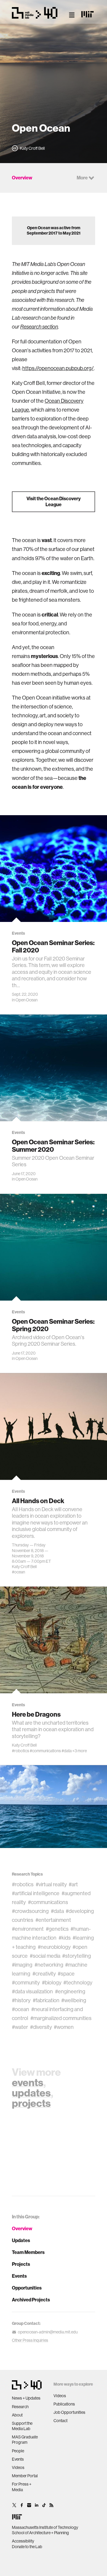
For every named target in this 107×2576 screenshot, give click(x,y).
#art (73, 1884)
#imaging (22, 1965)
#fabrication (46, 2000)
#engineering (70, 1992)
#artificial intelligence (36, 1893)
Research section (39, 327)
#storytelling (77, 1956)
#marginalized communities (61, 2018)
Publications (64, 2404)
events (28, 2083)
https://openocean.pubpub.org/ (58, 368)
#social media (45, 1956)
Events (19, 2276)
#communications (45, 1750)
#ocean (18, 1572)
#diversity (41, 2027)
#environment (28, 1929)
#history (21, 2000)
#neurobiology (54, 1947)
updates (31, 2093)
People (18, 2451)
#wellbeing (74, 2000)
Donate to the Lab (27, 2547)
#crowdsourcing (30, 1911)
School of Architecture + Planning (40, 2533)
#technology (78, 1983)
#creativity (44, 1974)
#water (20, 2027)
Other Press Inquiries (30, 2340)
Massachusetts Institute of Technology (45, 2527)
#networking (49, 1965)
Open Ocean (26, 1000)
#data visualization (32, 1992)
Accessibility (23, 2541)
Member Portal (25, 2476)
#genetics (57, 1929)
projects (31, 2103)
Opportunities (27, 2288)
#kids (65, 1938)
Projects (21, 2264)
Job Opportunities (69, 2412)
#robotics (21, 1750)
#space (66, 1974)
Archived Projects (31, 2300)
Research (20, 2407)
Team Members (28, 2252)
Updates (21, 2240)
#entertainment (53, 1920)
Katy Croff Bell (24, 1567)
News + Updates (26, 2398)
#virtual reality (51, 1884)
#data (67, 1750)
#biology (52, 1983)
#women (64, 2027)
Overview (22, 2229)
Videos (18, 2467)
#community (26, 1983)
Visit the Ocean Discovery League (53, 502)
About (17, 2415)
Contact (60, 2421)
